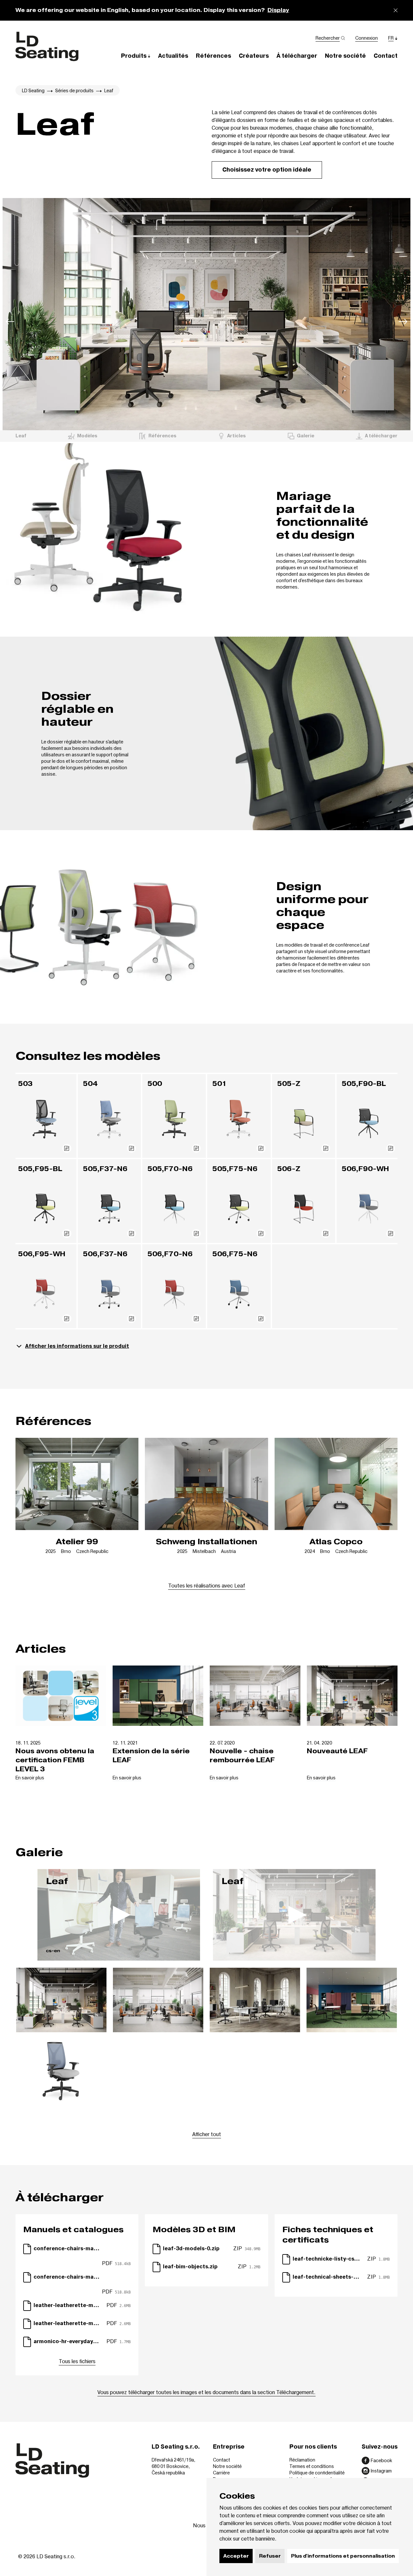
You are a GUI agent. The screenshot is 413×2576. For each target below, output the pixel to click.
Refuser (270, 2556)
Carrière (221, 2473)
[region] (206, 314)
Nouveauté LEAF (337, 1751)
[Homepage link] (47, 46)
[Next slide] (403, 323)
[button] (136, 56)
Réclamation (302, 2460)
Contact (222, 2460)
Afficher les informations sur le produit (77, 1346)
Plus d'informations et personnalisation (343, 2556)
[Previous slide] (10, 323)
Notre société (227, 2466)
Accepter (236, 2556)
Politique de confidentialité (317, 2473)
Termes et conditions (312, 2466)
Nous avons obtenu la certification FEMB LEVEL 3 (55, 1760)
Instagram (381, 2471)
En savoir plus (30, 1778)
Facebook (381, 2460)
